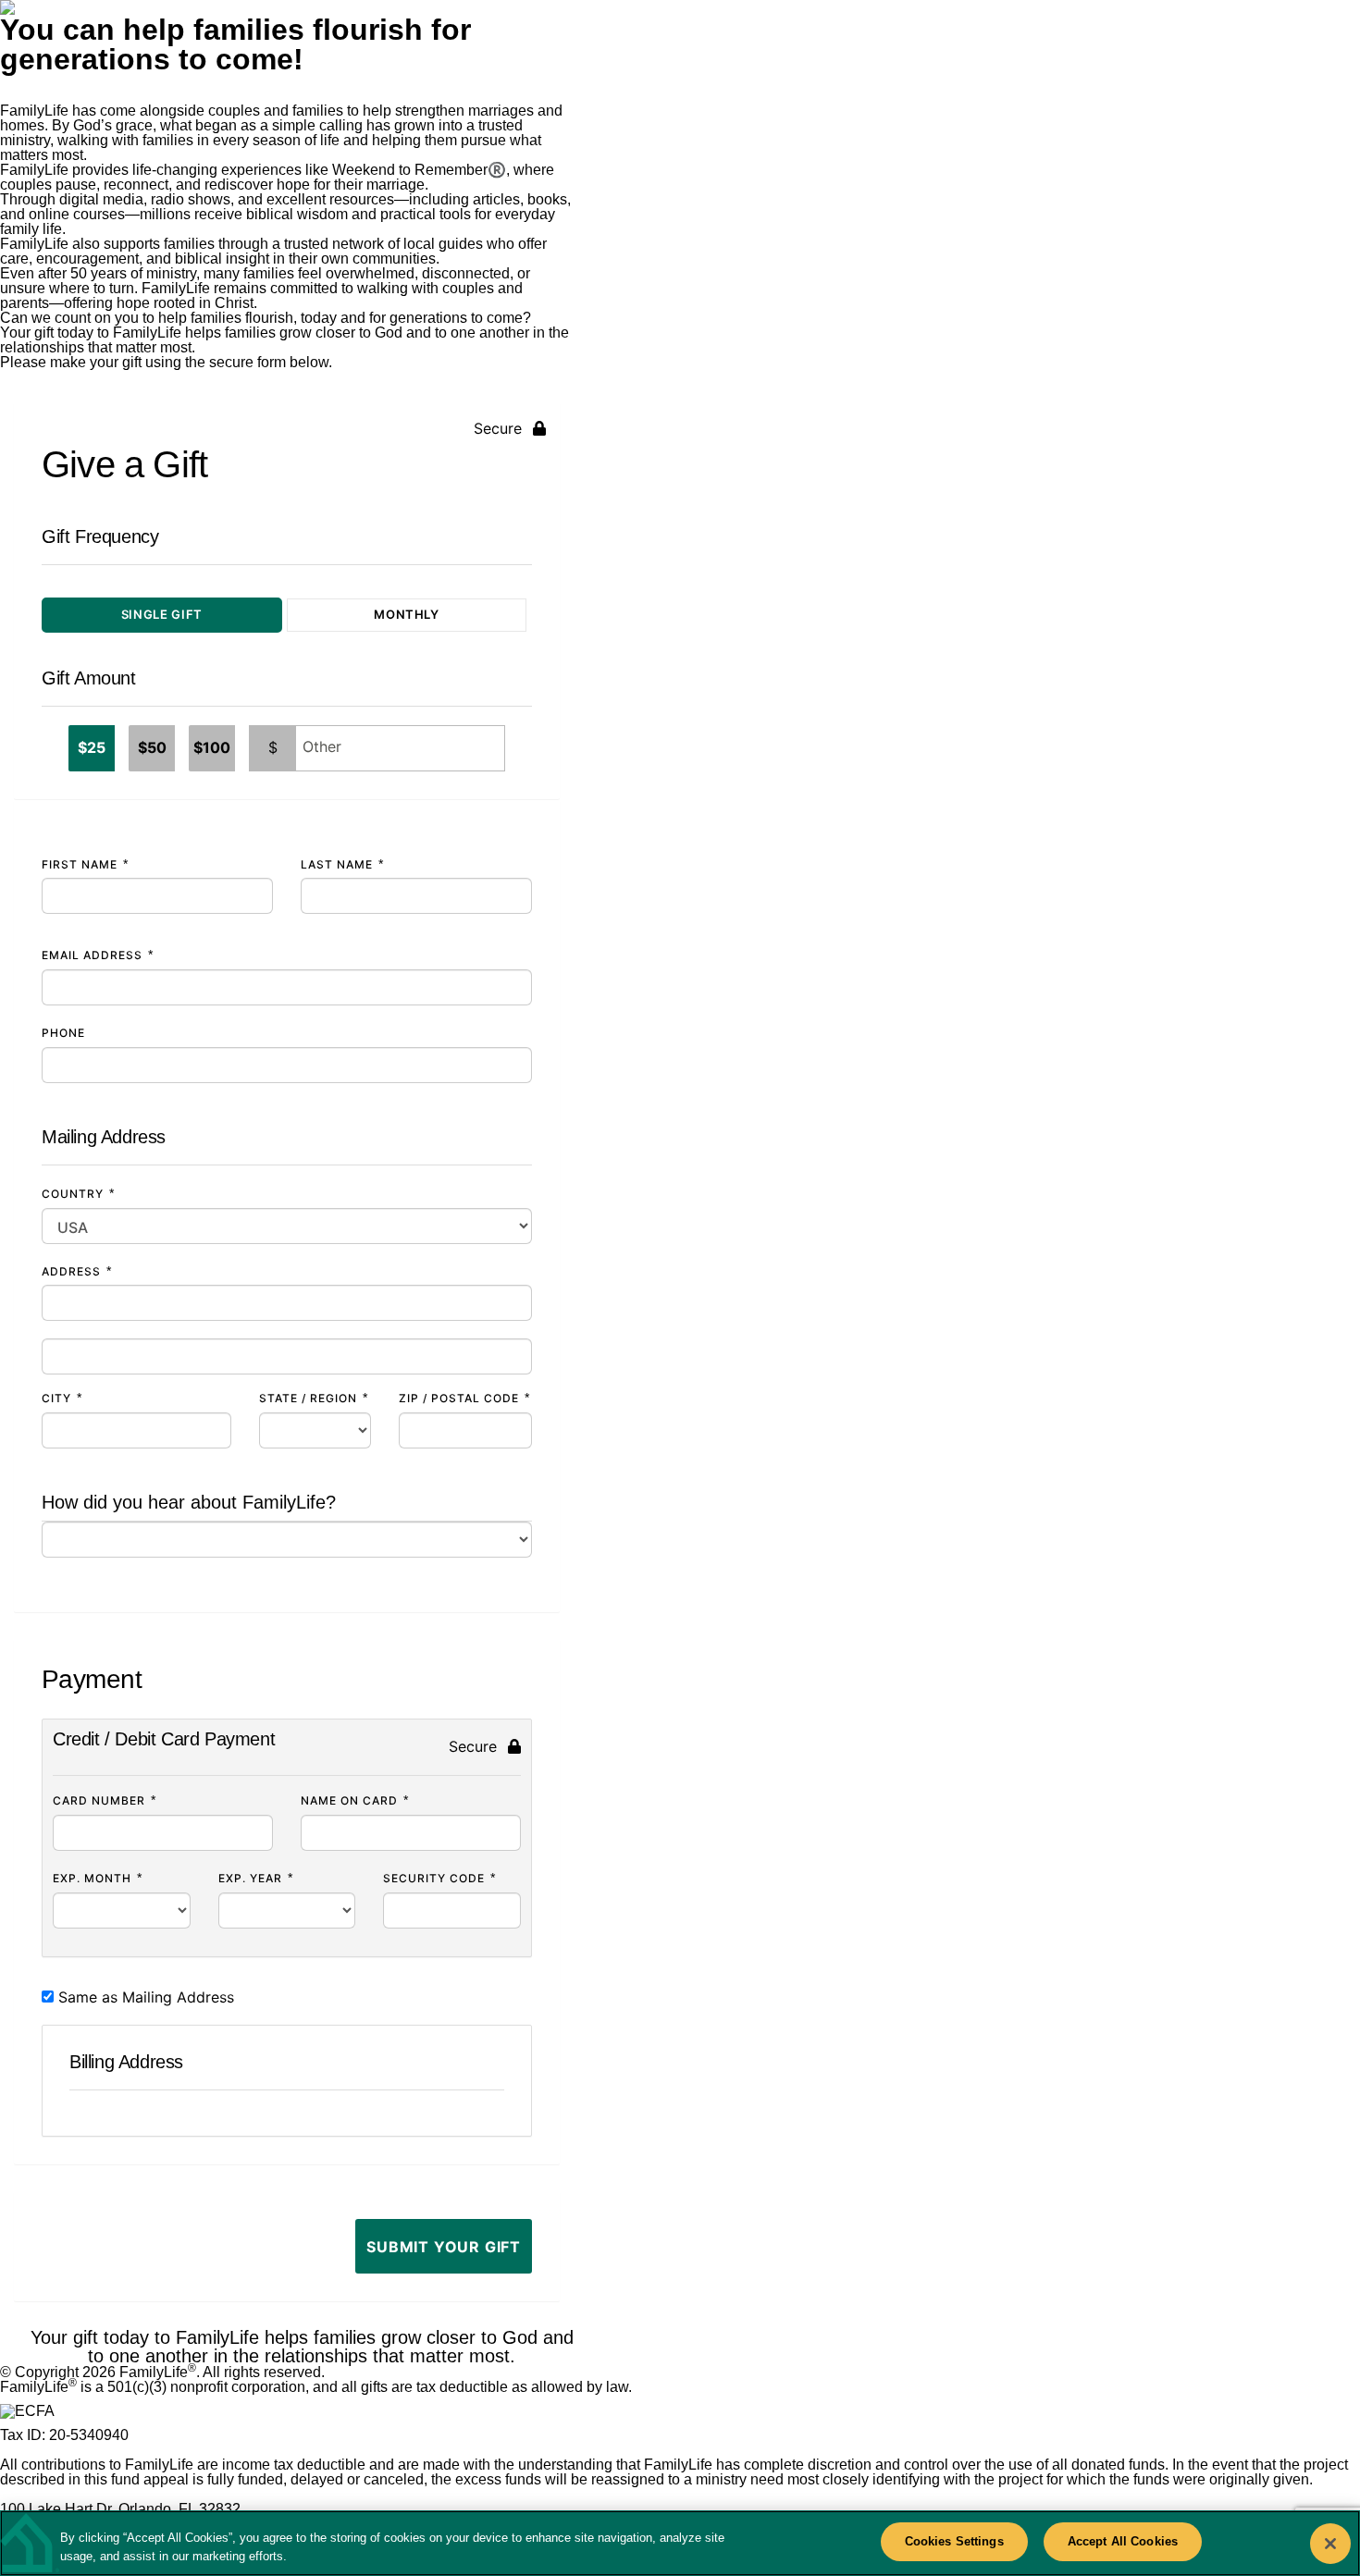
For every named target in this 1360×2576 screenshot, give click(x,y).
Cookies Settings (954, 2541)
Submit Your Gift (444, 2247)
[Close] (1330, 2544)
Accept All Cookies (1123, 2541)
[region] (680, 2543)
